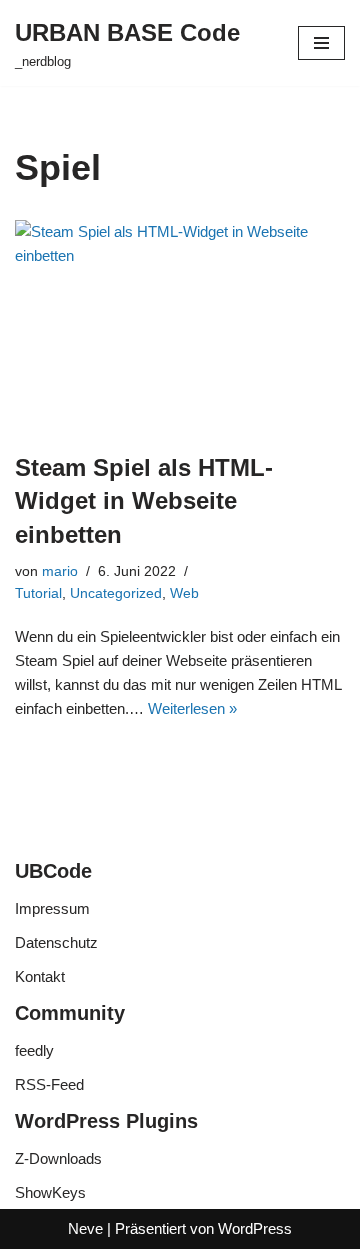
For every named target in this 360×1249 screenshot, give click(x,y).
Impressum (52, 908)
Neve (85, 1228)
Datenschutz (56, 942)
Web (184, 593)
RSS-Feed (49, 1084)
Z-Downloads (58, 1158)
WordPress (255, 1228)
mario (60, 571)
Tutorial (38, 593)
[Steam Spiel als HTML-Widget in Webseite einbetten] (180, 325)
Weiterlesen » (192, 708)
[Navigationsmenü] (321, 43)
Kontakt (40, 976)
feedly (34, 1050)
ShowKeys (50, 1192)
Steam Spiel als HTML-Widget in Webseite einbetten (144, 501)
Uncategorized (116, 593)
